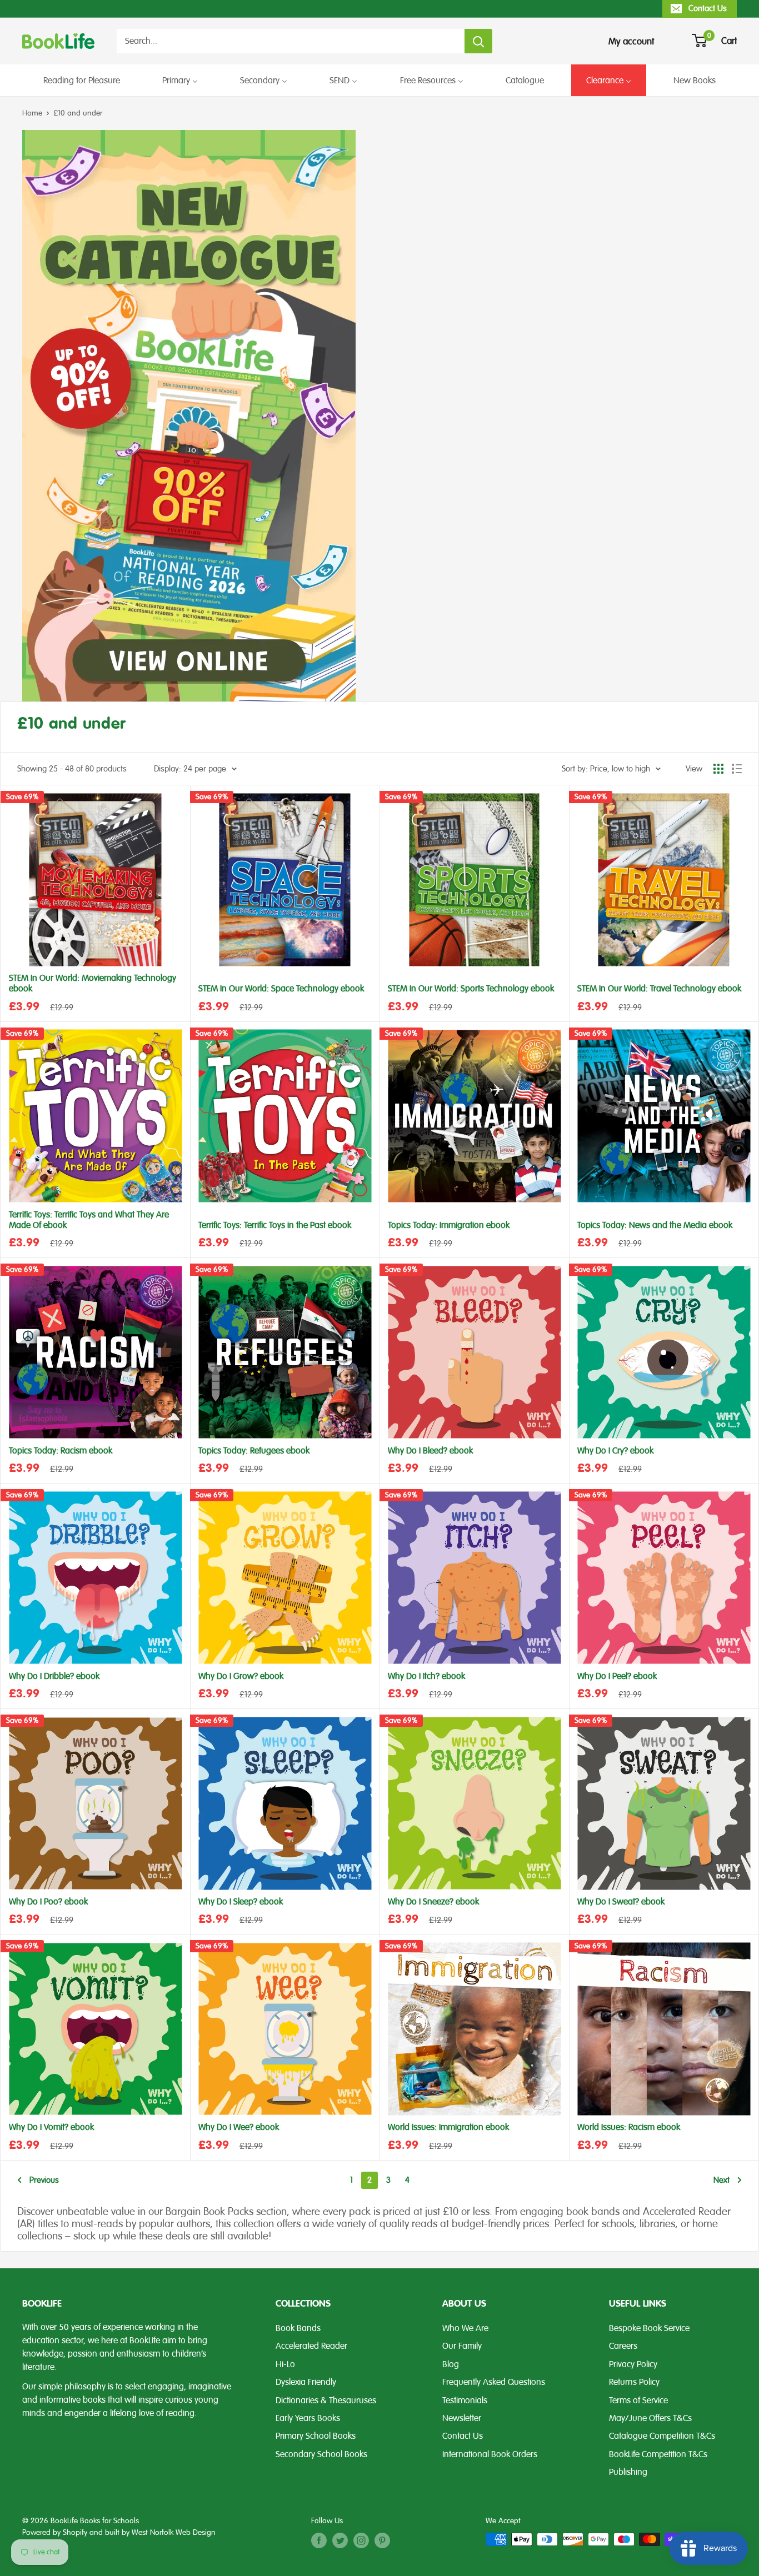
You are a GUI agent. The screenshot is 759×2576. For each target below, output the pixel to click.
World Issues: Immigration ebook (448, 2128)
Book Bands (298, 2328)
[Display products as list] (737, 769)
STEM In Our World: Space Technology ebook (281, 989)
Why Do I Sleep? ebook (241, 1902)
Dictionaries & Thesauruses (326, 2400)
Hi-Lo (285, 2364)
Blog (451, 2364)
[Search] (478, 41)
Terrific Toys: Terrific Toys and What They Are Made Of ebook (89, 1220)
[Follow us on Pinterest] (382, 2540)
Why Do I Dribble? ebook (54, 1677)
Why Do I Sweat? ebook (621, 1902)
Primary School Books (316, 2436)
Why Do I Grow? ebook (241, 1677)
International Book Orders (490, 2454)
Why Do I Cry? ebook (615, 1451)
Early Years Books (308, 2418)
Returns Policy (634, 2382)
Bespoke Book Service (649, 2328)
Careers (623, 2346)
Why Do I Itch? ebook (426, 1677)
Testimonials (465, 2400)
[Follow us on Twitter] (340, 2540)
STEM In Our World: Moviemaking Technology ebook (93, 984)
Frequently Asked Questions (494, 2382)
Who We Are (465, 2328)
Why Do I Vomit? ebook (51, 2128)
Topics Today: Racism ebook (61, 1451)
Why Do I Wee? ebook (239, 2128)
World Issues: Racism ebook (629, 2128)
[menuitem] (82, 80)
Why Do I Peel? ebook (617, 1677)
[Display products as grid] (718, 769)
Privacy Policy (633, 2364)
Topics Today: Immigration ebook (449, 1226)
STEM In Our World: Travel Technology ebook (659, 989)
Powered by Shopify (55, 2532)
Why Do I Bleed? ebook (430, 1451)
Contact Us (708, 8)
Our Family (462, 2346)
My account (631, 41)
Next (721, 2180)
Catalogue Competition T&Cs (662, 2436)
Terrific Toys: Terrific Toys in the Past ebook (275, 1226)
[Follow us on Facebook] (319, 2540)
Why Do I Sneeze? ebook (433, 1902)
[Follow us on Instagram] (361, 2540)
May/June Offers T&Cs (650, 2418)
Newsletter (462, 2418)
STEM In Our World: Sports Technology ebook (471, 989)
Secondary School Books (321, 2454)
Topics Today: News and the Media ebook (655, 1226)
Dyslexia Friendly (306, 2382)
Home (32, 113)
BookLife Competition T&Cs (658, 2454)
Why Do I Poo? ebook (48, 1902)
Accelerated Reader (311, 2346)
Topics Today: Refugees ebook (254, 1451)
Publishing (628, 2472)
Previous (44, 2180)
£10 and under (78, 113)
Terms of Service (638, 2400)
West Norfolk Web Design (174, 2532)
